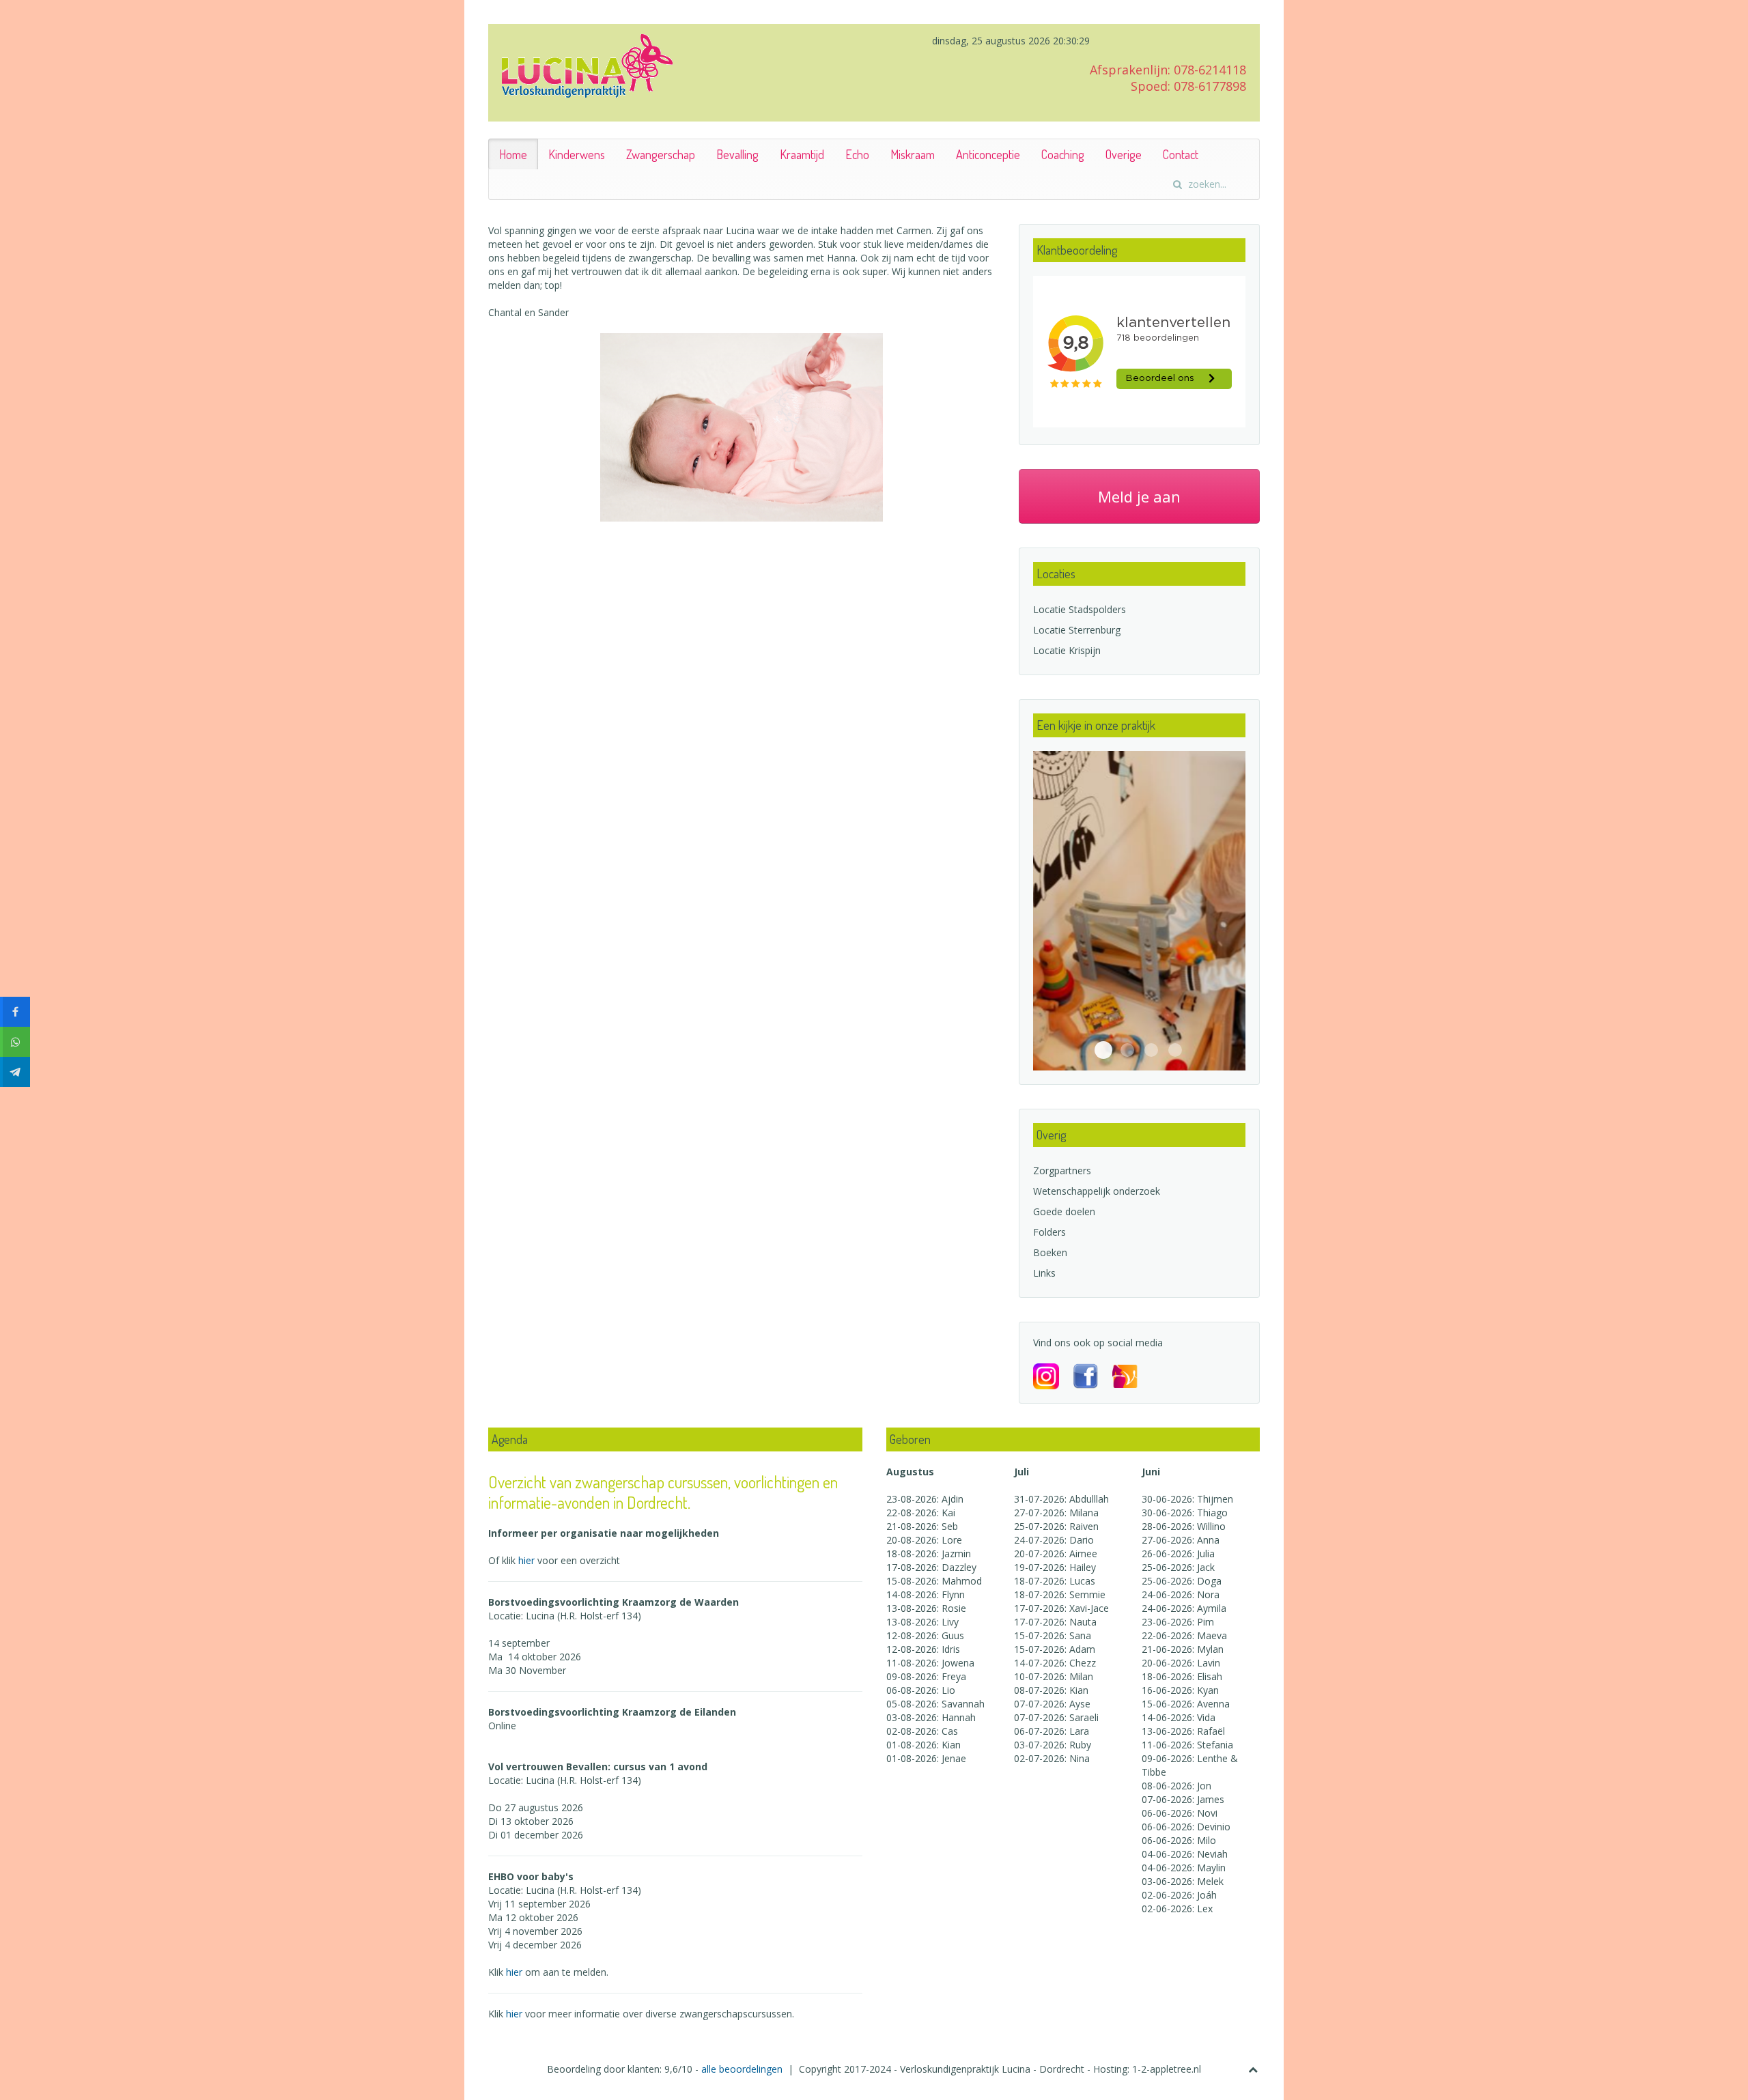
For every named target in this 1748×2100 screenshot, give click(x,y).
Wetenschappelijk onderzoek (1097, 1191)
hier (528, 1560)
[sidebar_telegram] (15, 1072)
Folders (1049, 1232)
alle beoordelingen (743, 2069)
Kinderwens (577, 154)
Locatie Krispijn (1067, 650)
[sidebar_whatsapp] (15, 1042)
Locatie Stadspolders (1080, 609)
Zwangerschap (661, 154)
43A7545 (1151, 1050)
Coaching (1063, 154)
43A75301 (1127, 1050)
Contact (1181, 154)
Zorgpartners (1062, 1170)
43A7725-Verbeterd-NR (1103, 1050)
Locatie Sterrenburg (1077, 630)
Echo (857, 154)
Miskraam (913, 154)
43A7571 (1175, 1050)
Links (1044, 1273)
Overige (1124, 154)
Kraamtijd (802, 154)
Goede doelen (1064, 1211)
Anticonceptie (988, 154)
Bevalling (737, 154)
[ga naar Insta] (1053, 1375)
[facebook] (1092, 1375)
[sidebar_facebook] (15, 1012)
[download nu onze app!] (1125, 1375)
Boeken (1050, 1252)
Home (513, 154)
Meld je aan (1139, 496)
